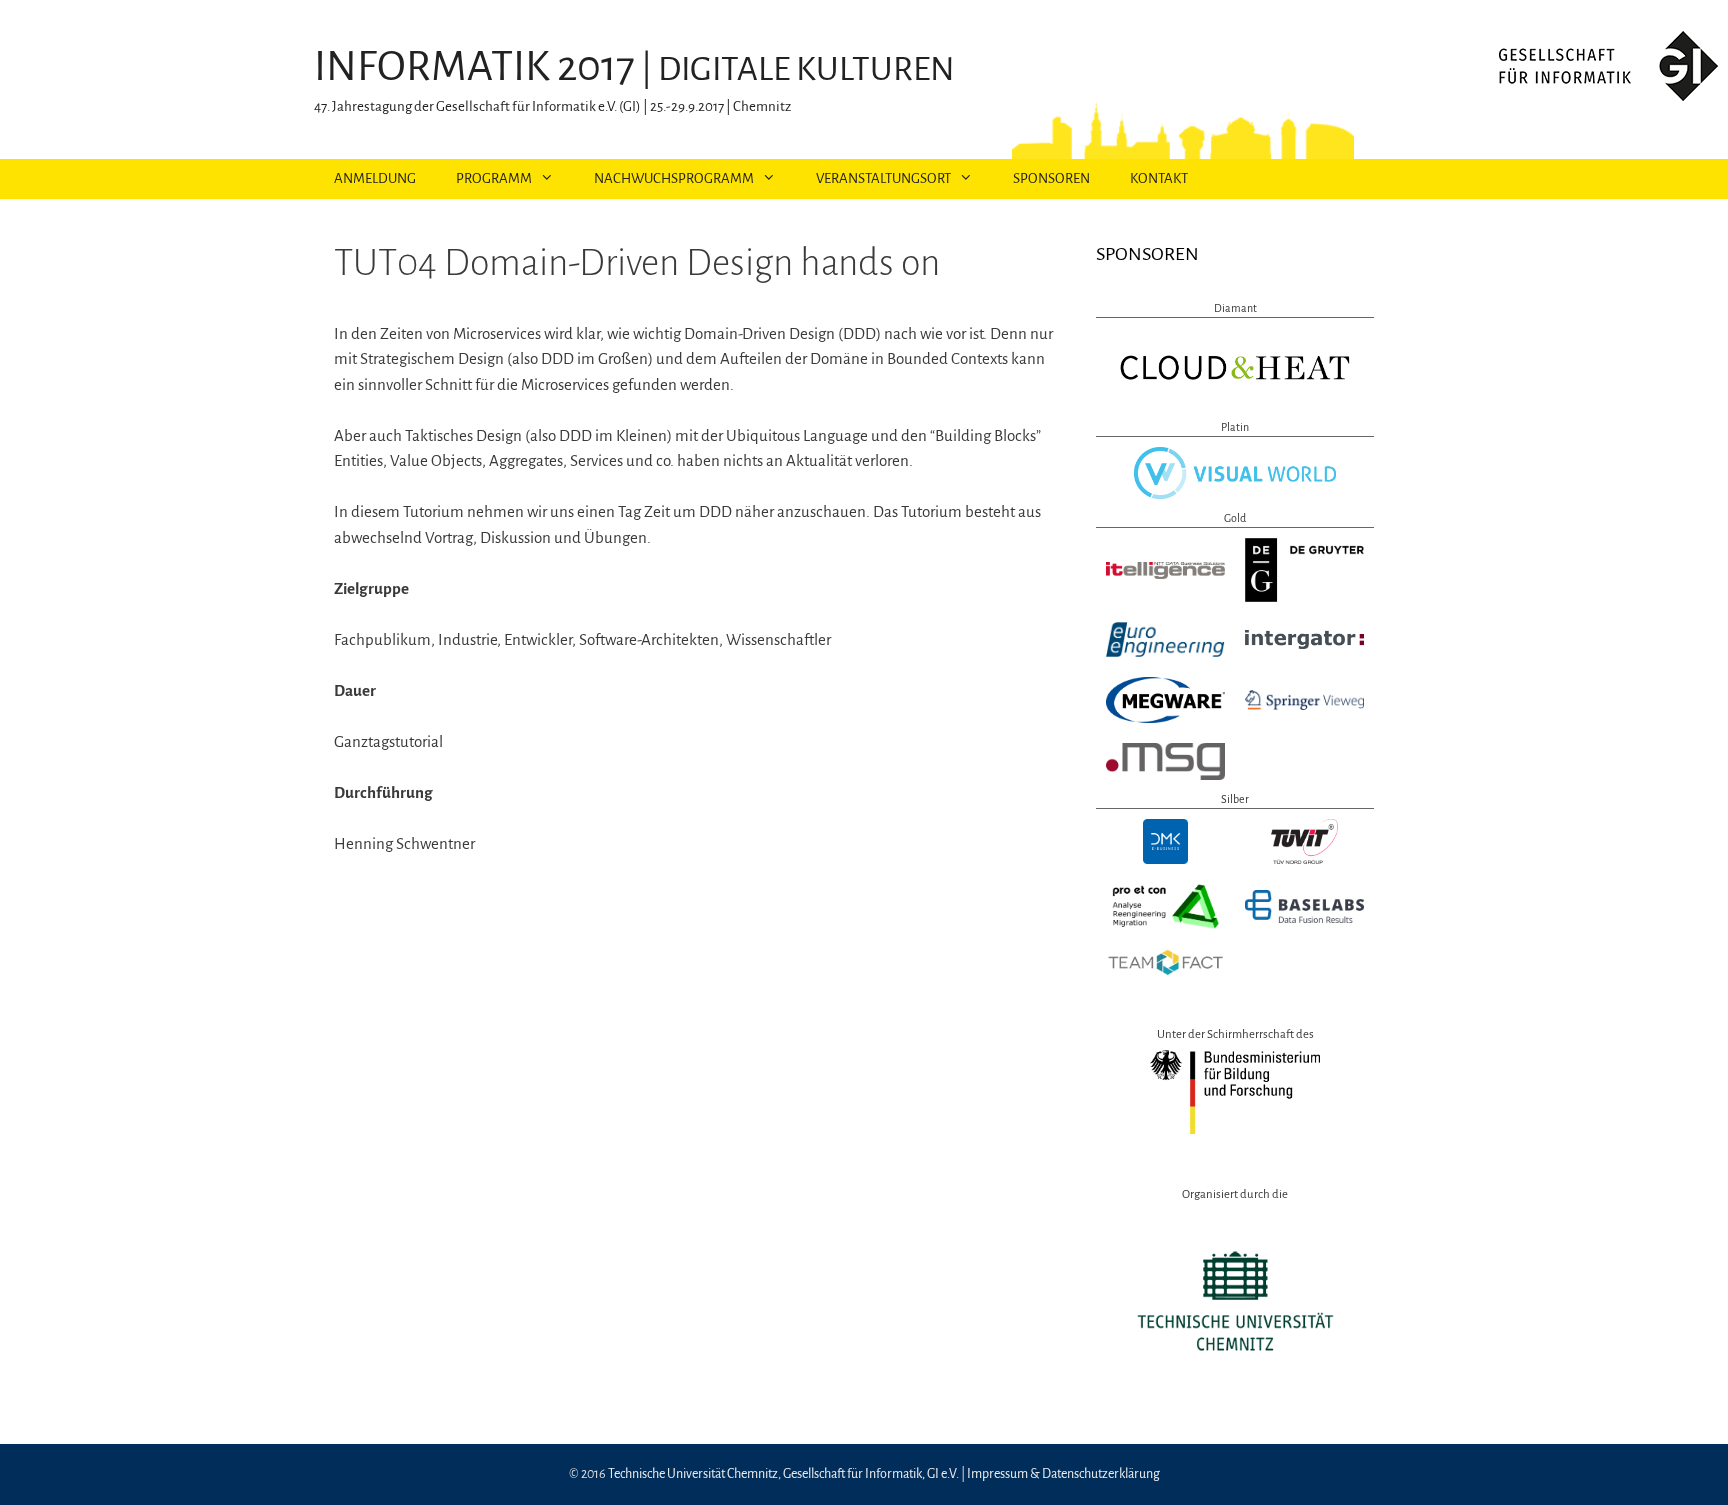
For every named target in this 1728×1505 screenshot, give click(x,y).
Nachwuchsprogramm (674, 178)
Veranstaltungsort (883, 178)
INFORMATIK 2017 (474, 66)
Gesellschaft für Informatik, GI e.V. (871, 1474)
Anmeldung (375, 178)
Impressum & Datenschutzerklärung (1063, 1474)
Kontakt (1159, 178)
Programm (494, 178)
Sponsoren (1051, 178)
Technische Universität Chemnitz (693, 1474)
